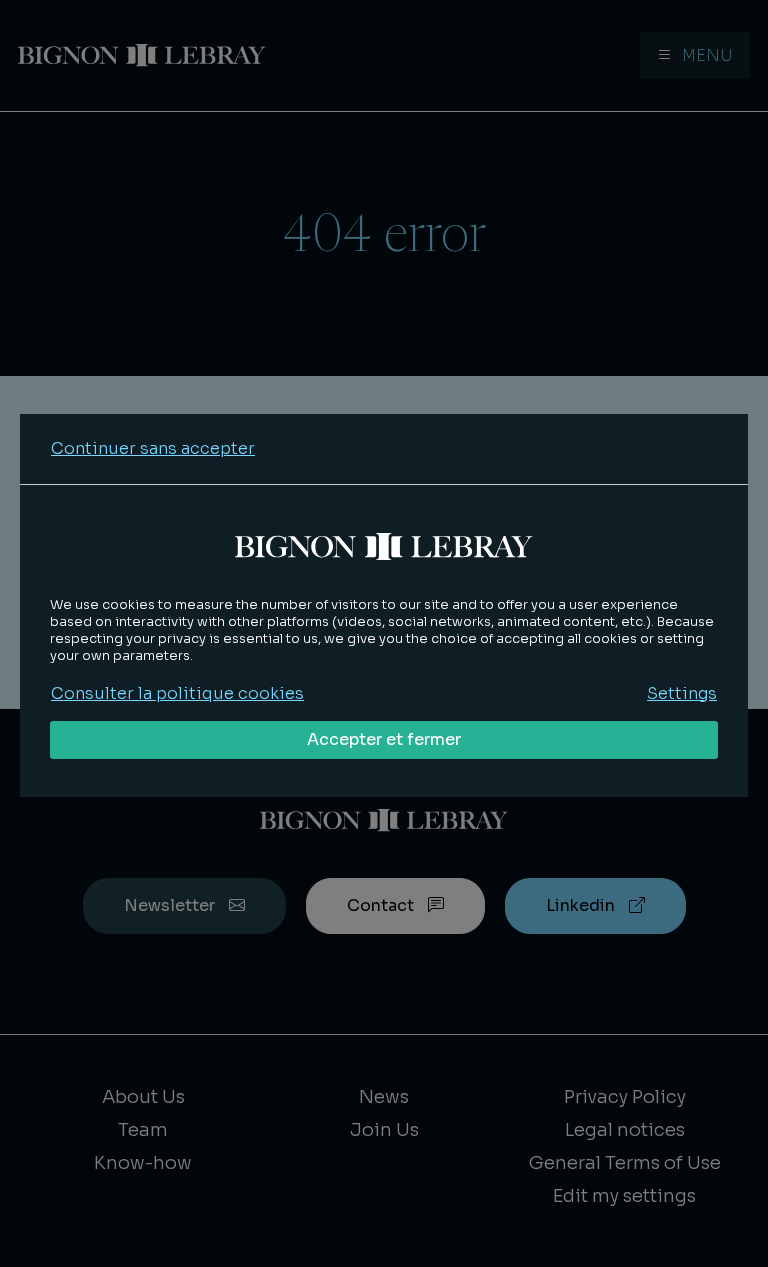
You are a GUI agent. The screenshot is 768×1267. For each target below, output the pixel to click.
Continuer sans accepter (153, 448)
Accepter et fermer (384, 739)
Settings (682, 693)
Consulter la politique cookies (177, 693)
